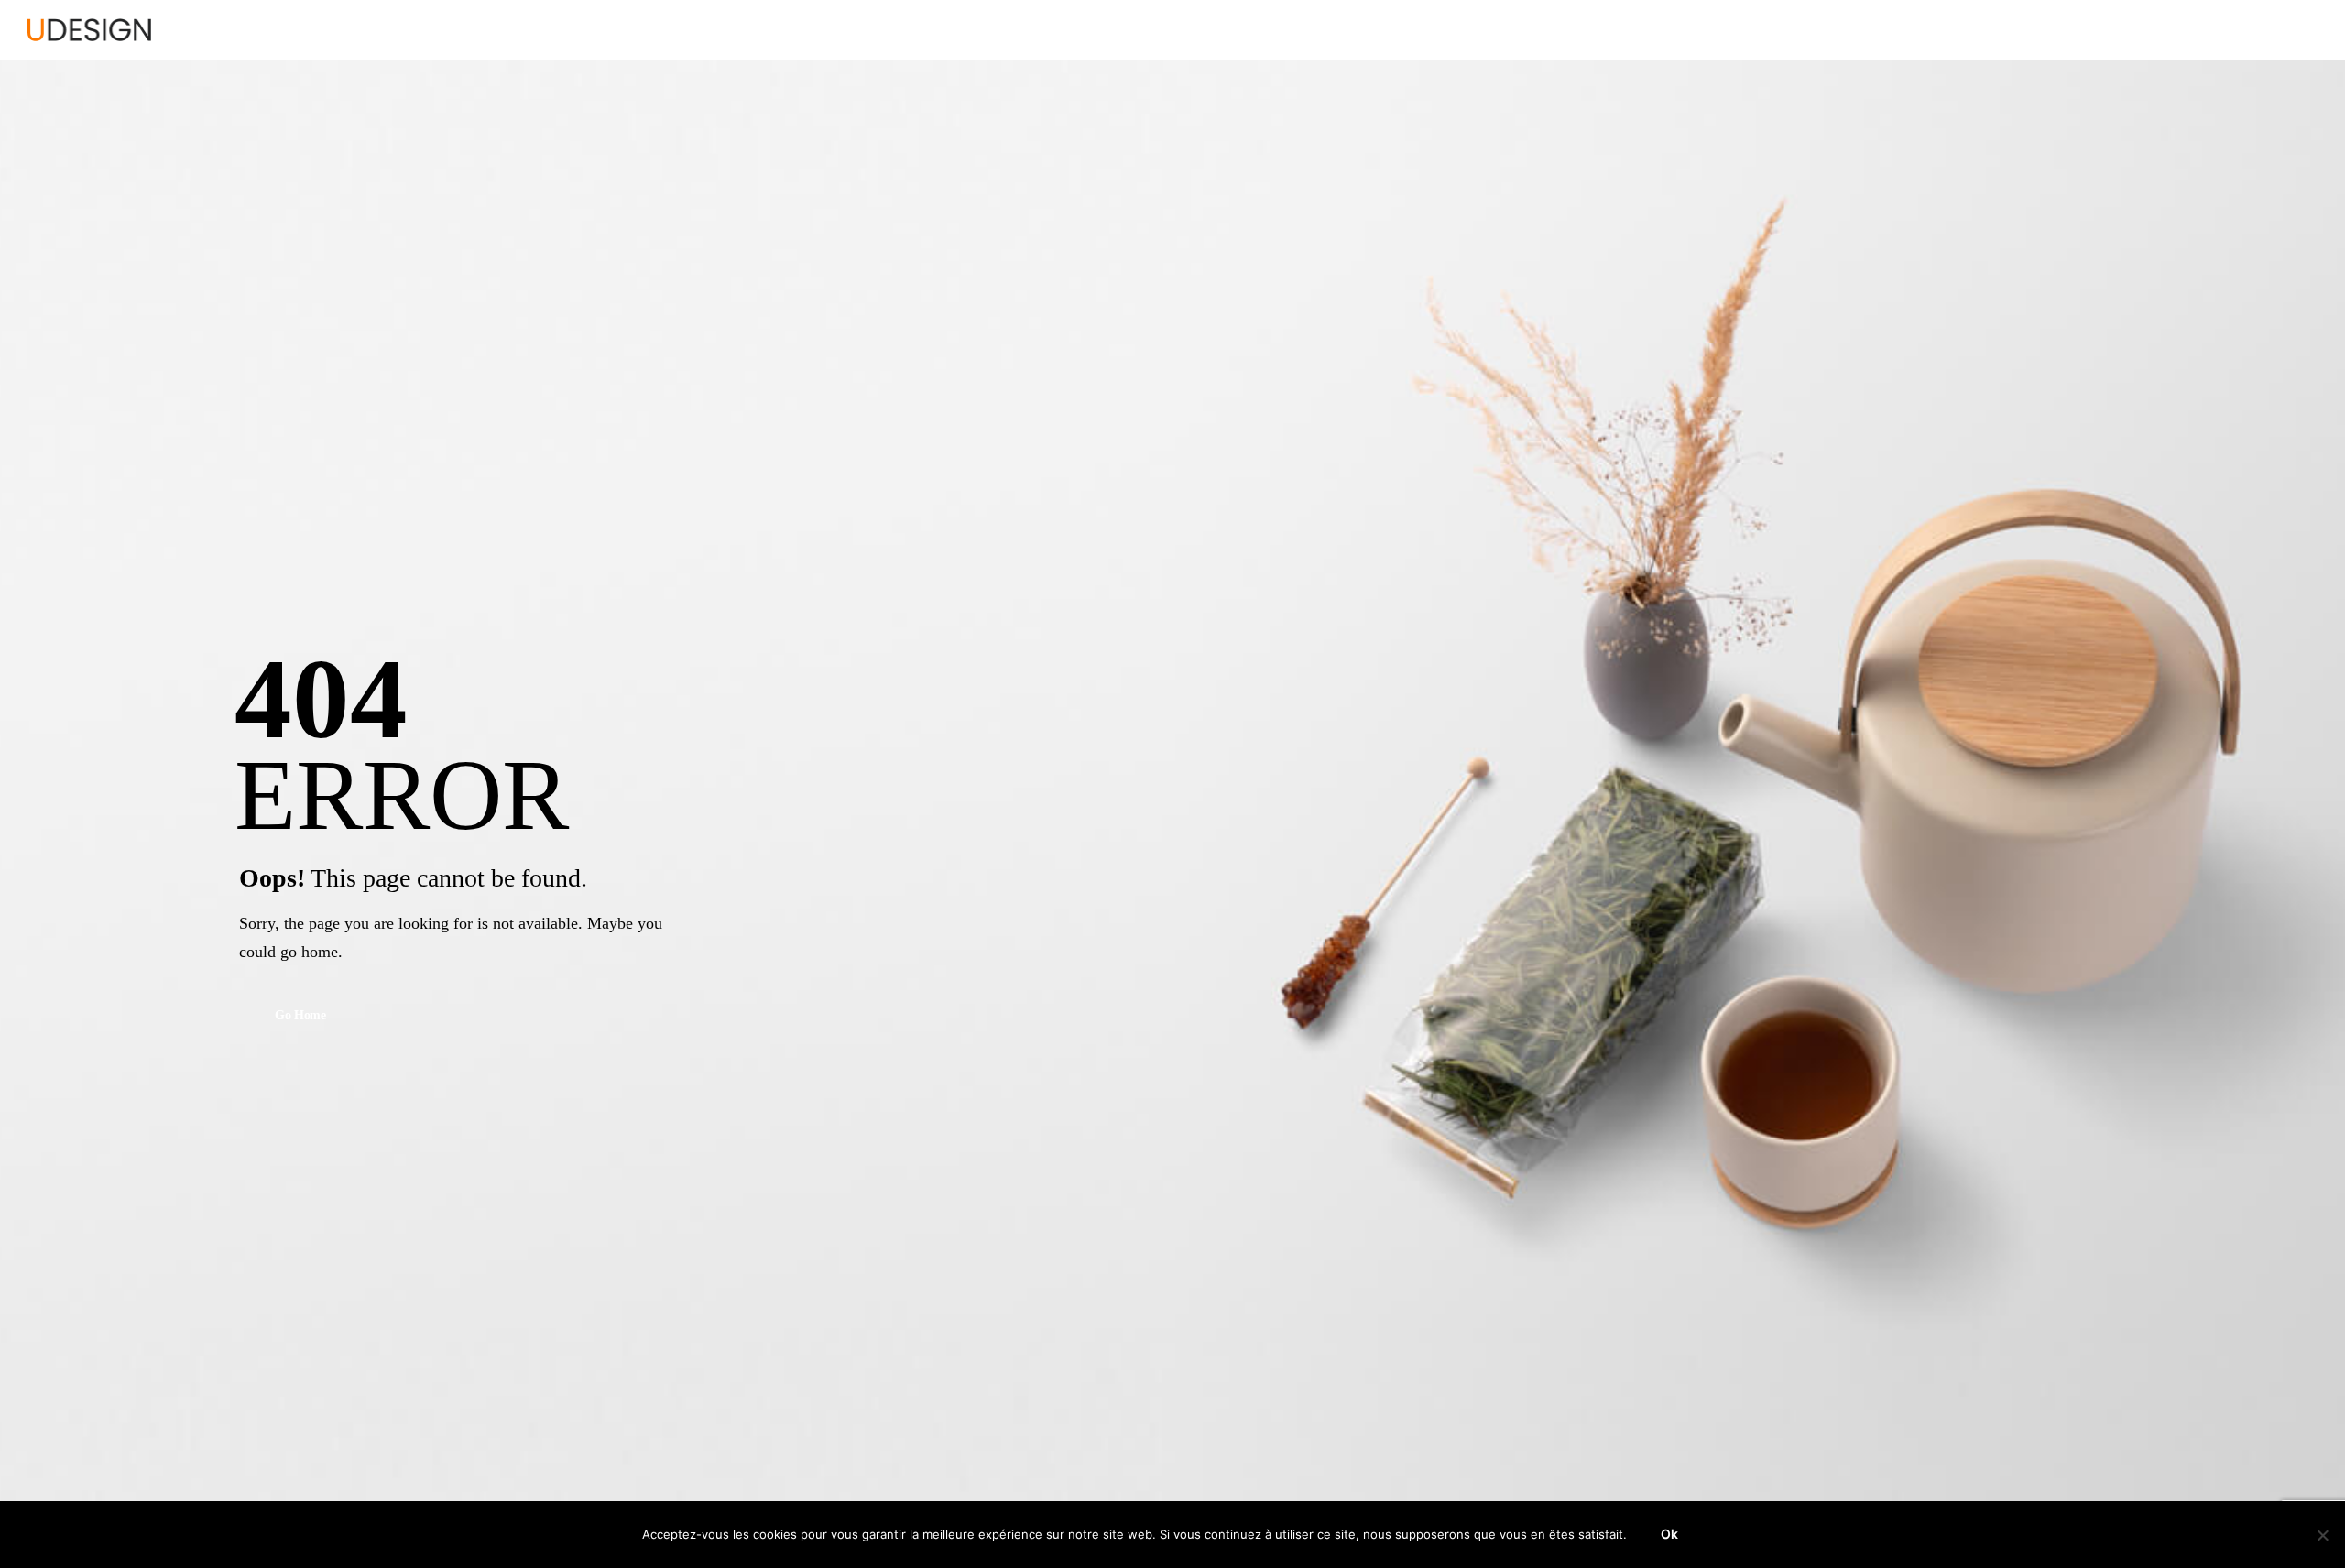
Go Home (300, 1016)
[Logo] (89, 30)
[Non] (2322, 1535)
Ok (1669, 1534)
